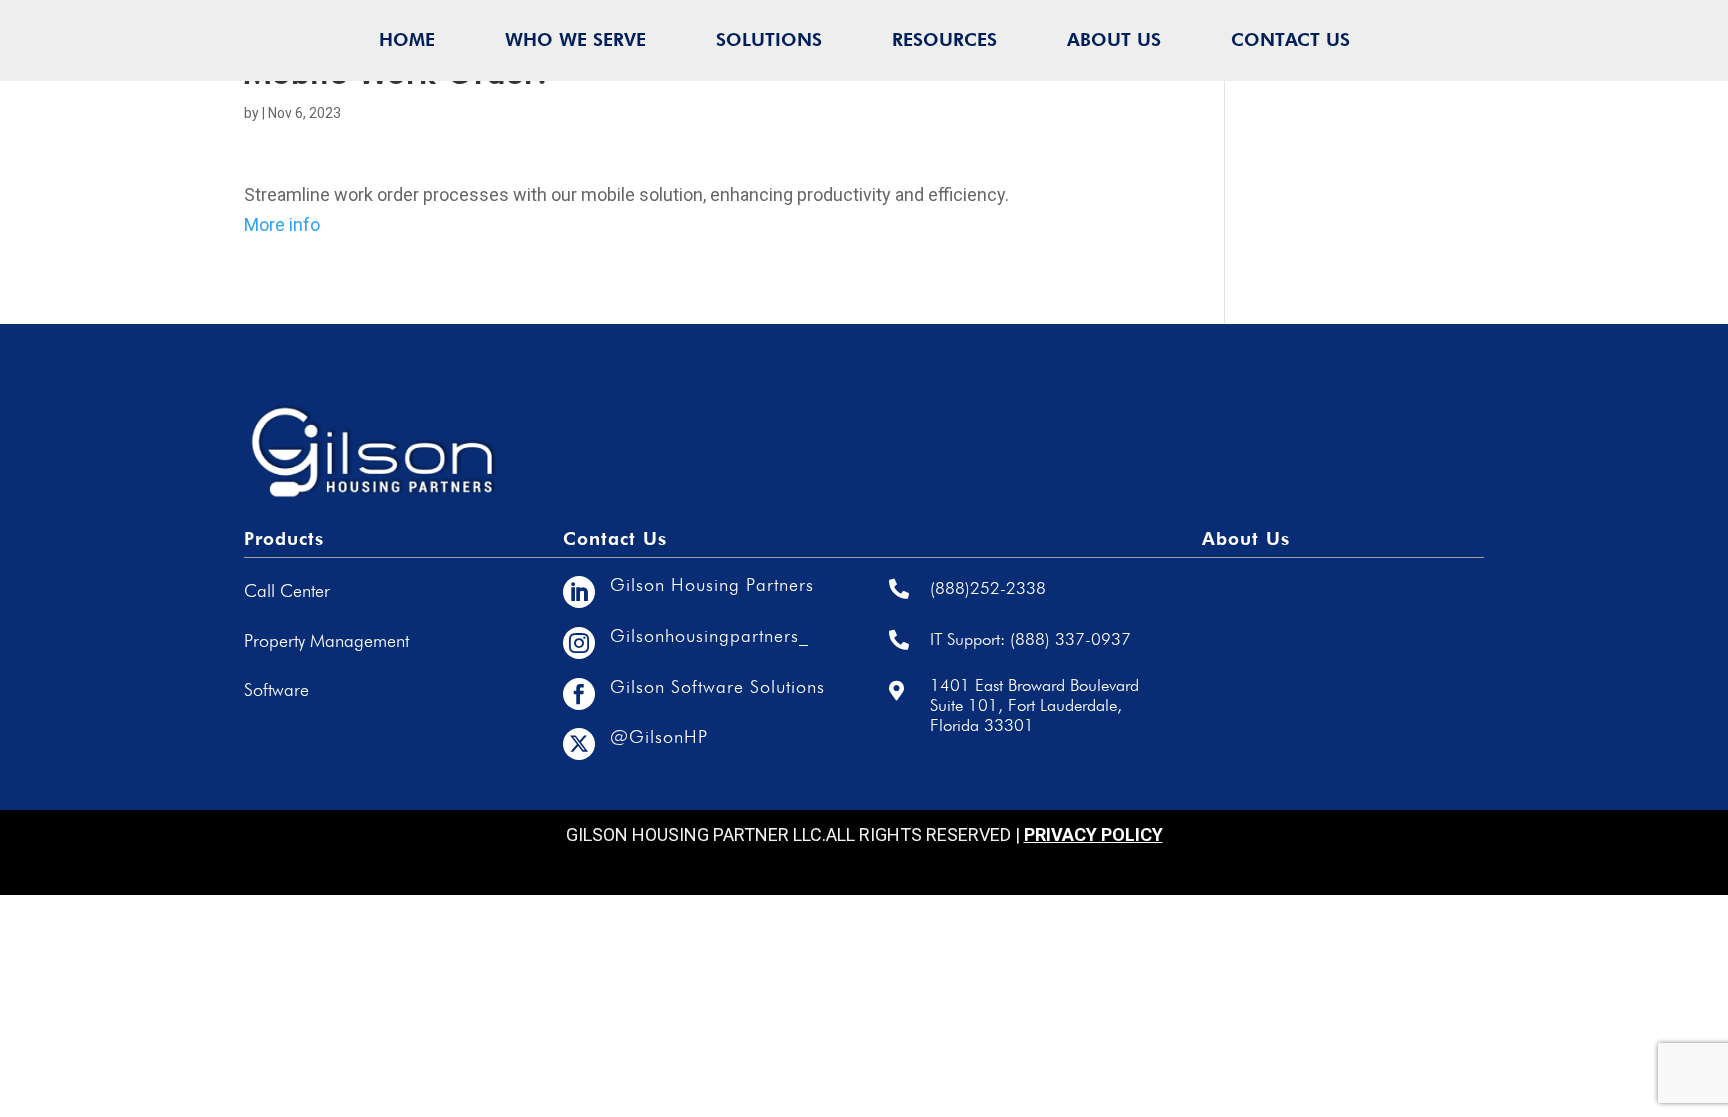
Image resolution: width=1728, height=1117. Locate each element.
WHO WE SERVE (575, 39)
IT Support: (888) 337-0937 (1030, 639)
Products (284, 538)
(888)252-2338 (988, 588)
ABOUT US (1114, 39)
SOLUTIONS (769, 39)
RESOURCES (944, 39)
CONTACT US (1290, 39)
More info (282, 224)
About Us (1246, 538)
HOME (407, 39)
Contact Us (615, 538)
